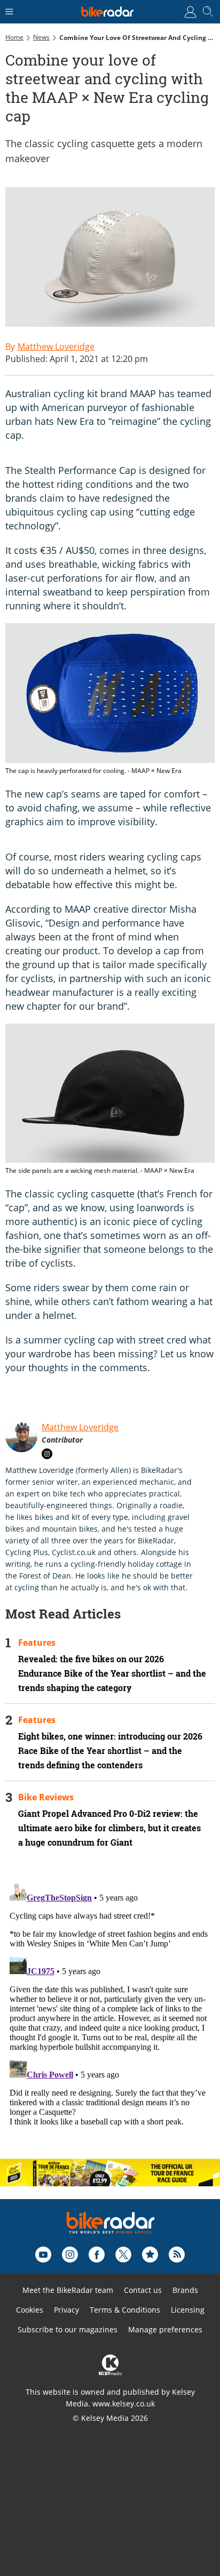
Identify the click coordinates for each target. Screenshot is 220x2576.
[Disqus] (110, 2012)
